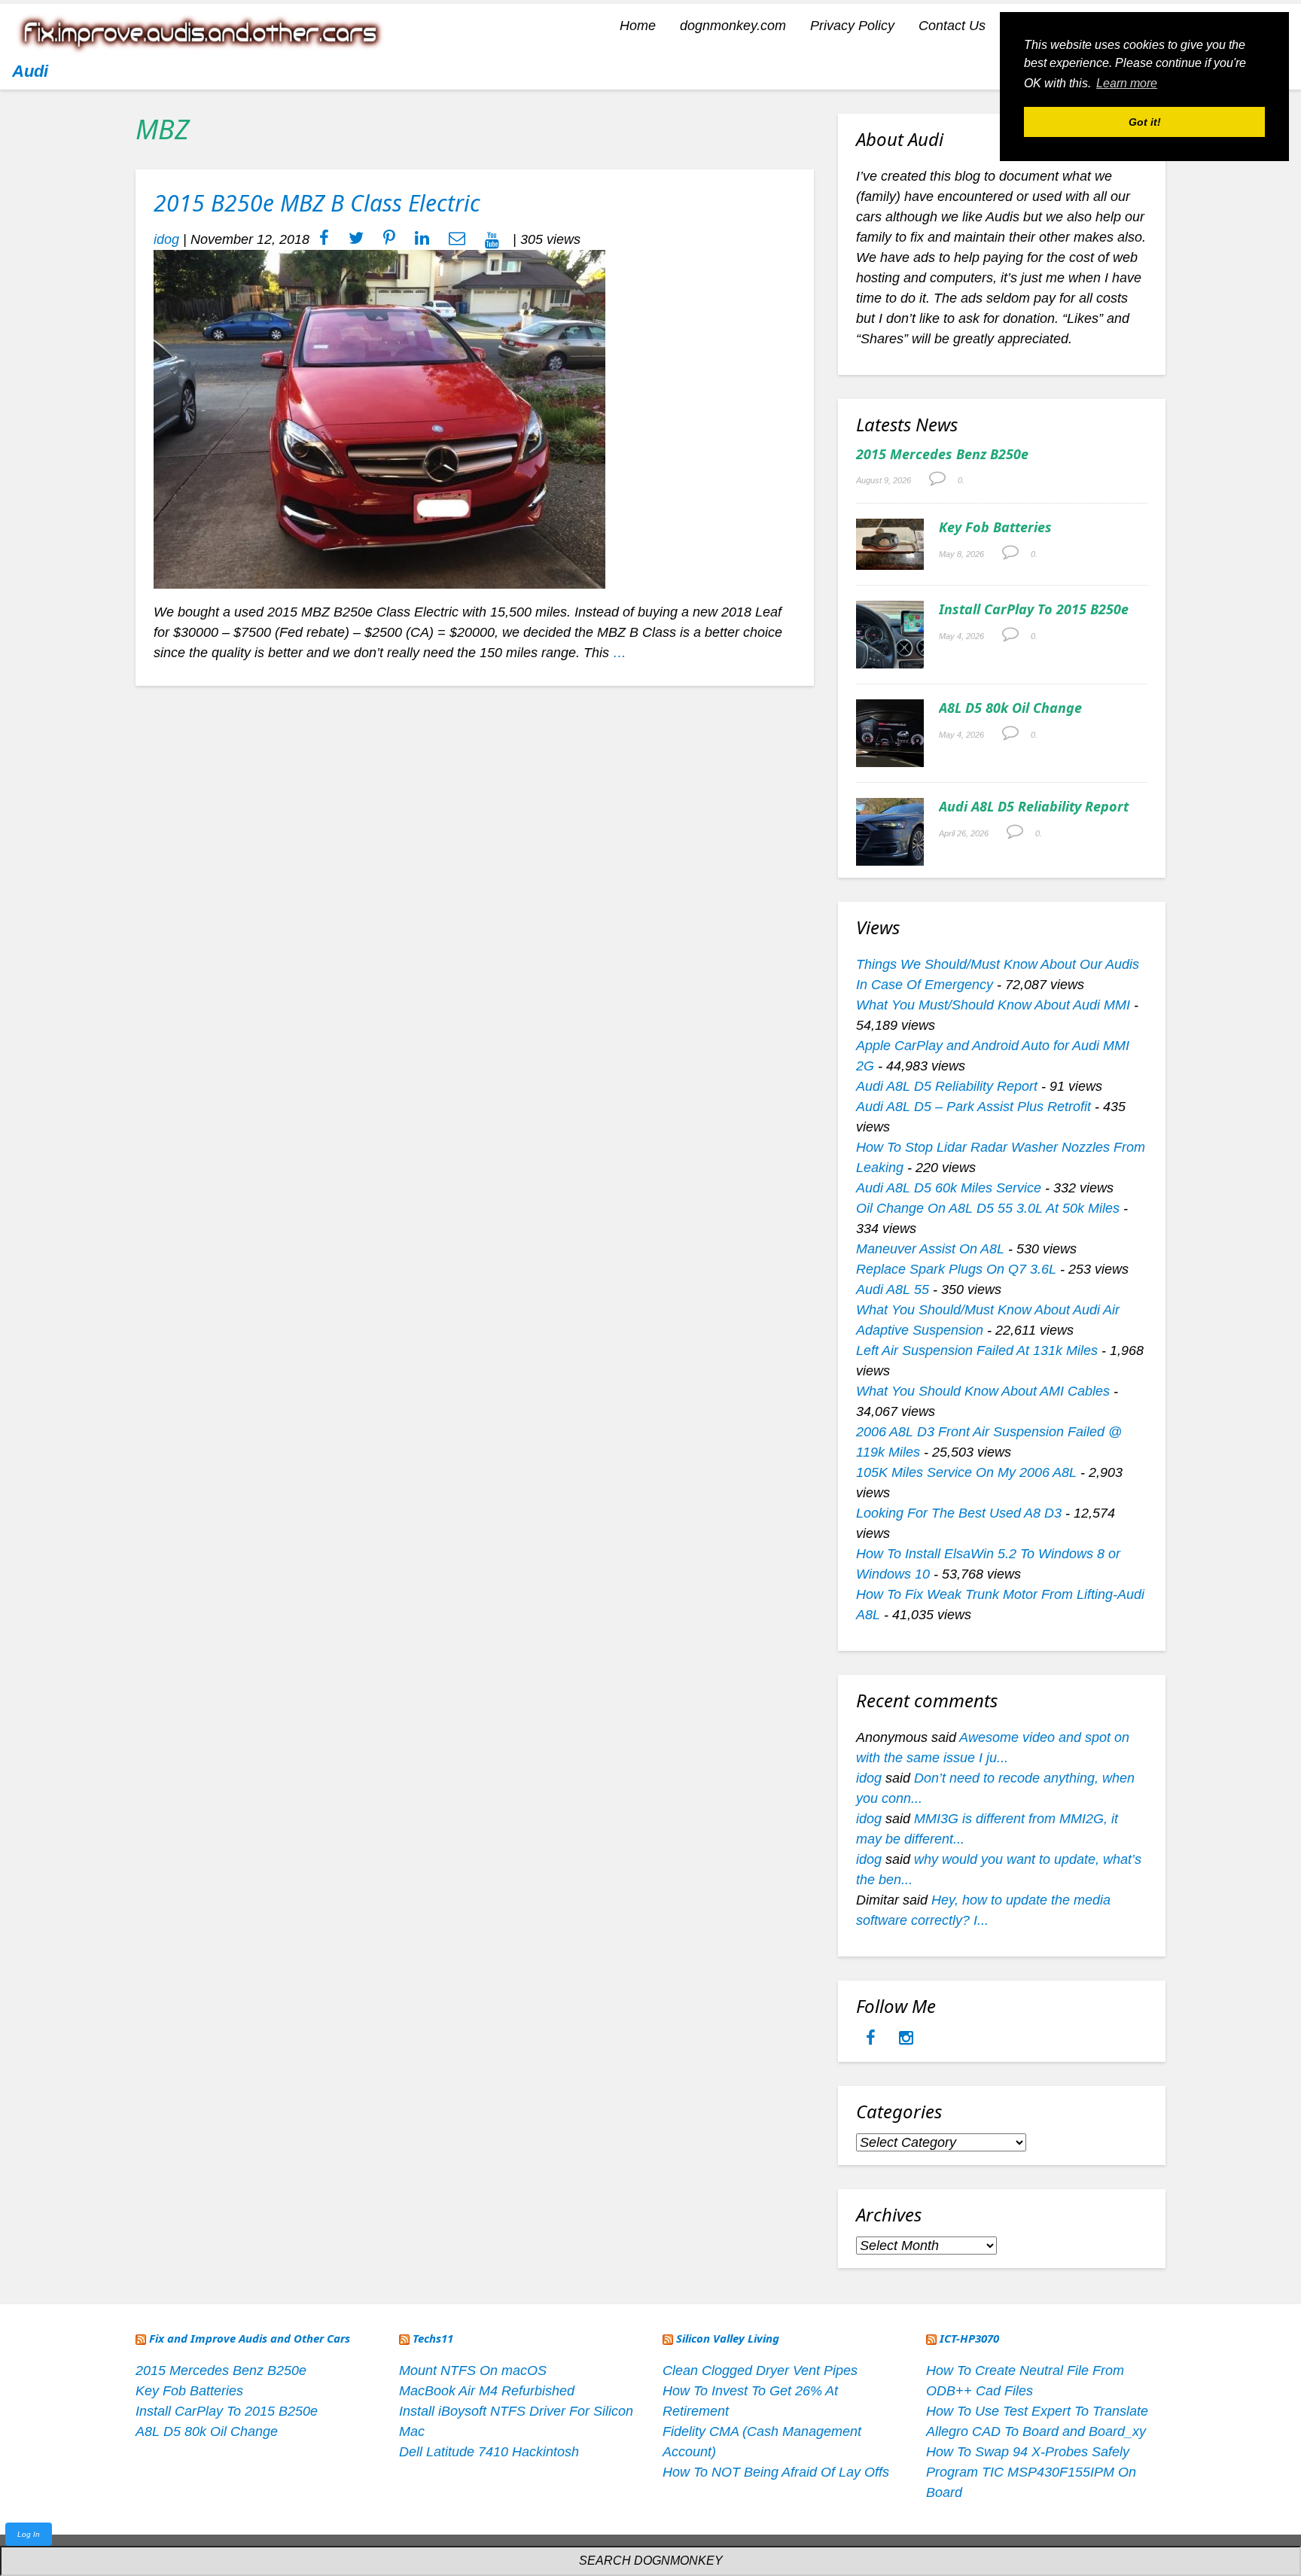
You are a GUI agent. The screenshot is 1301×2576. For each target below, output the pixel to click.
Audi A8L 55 (893, 1290)
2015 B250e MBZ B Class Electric (317, 203)
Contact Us (952, 26)
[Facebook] (873, 2039)
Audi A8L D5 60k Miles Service (949, 1188)
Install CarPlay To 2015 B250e (1034, 609)
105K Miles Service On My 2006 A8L (966, 1472)
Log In (29, 2534)
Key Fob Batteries (995, 527)
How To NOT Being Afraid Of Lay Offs (776, 2472)
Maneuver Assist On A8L (930, 1249)
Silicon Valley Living (728, 2338)
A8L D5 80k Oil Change (1010, 708)
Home (638, 26)
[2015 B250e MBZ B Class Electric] (379, 419)
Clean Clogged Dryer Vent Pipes (760, 2370)
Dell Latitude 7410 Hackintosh (489, 2452)
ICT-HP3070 (969, 2338)
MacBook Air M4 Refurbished (487, 2391)
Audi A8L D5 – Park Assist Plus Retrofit (973, 1107)
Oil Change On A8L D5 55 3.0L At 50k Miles (988, 1208)
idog (166, 239)
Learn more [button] (1127, 83)
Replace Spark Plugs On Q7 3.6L (956, 1269)
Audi (30, 71)
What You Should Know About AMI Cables (983, 1391)
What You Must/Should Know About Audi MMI (993, 1005)
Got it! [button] (1145, 122)
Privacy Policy (852, 26)
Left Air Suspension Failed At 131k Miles (977, 1350)
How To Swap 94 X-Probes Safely (1028, 2452)
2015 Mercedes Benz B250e (942, 454)
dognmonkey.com (733, 26)
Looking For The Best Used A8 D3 (959, 1513)
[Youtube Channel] (492, 239)
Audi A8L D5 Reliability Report (1034, 806)
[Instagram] (906, 2039)
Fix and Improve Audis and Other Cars (250, 2338)
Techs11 (433, 2338)
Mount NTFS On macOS (473, 2370)
